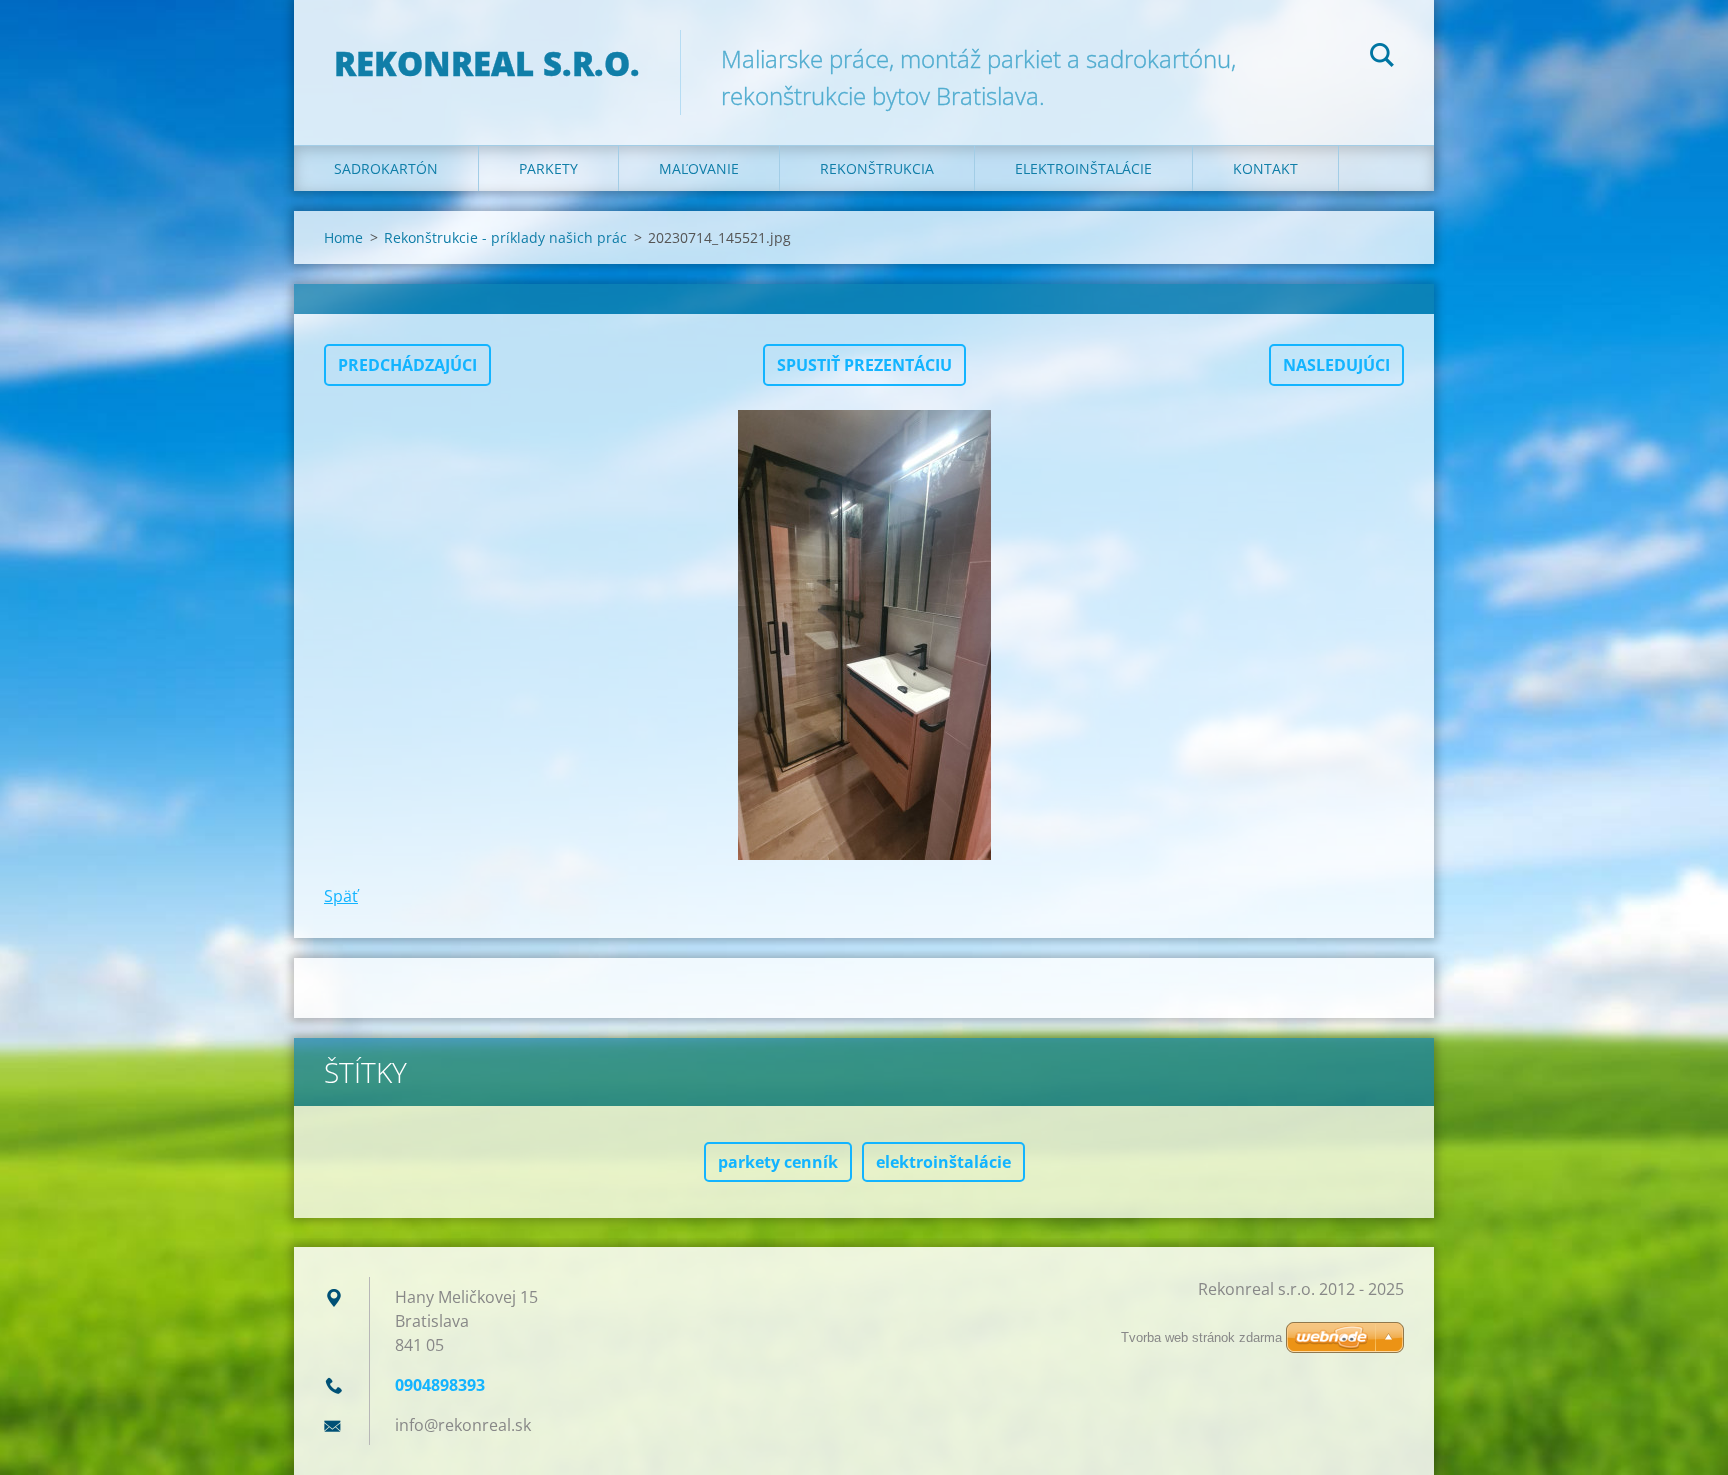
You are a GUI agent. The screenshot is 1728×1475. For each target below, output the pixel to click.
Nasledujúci (1336, 365)
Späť (341, 896)
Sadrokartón (386, 168)
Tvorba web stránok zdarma (1201, 1337)
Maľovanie (699, 168)
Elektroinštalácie (1083, 168)
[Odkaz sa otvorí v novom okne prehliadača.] (864, 635)
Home (343, 237)
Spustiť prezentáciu (864, 365)
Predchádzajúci (407, 365)
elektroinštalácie (943, 1162)
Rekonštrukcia (877, 168)
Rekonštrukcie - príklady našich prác (505, 237)
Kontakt (1265, 168)
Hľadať (1382, 58)
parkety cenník (778, 1162)
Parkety (548, 168)
